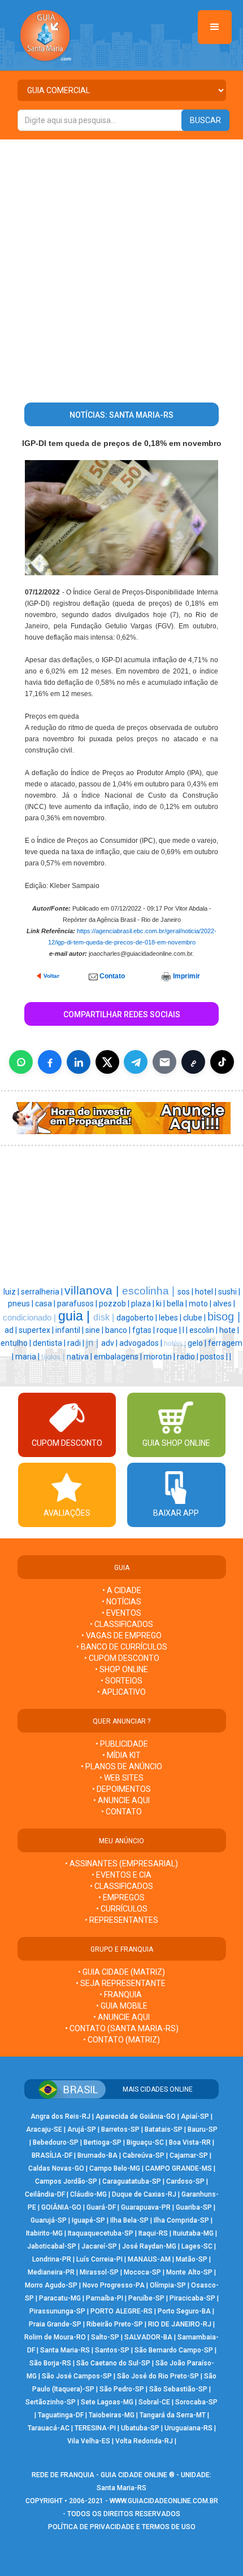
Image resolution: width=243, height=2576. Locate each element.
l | (186, 1330)
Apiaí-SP (195, 2116)
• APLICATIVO (121, 1692)
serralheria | (43, 1292)
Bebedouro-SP (56, 2142)
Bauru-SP (203, 2129)
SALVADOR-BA (148, 2337)
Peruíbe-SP (146, 2298)
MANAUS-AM (149, 2259)
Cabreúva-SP (144, 2155)
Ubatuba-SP (140, 2428)
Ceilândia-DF (45, 2194)
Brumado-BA (97, 2155)
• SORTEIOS (121, 1681)
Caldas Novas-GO (56, 2168)
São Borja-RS (50, 2363)
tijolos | (54, 1357)
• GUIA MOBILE (122, 2006)
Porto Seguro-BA (184, 2311)
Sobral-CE (154, 2402)
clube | (195, 1318)
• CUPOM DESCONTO (122, 1658)
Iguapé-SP (88, 2220)
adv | (110, 1343)
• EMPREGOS (121, 1897)
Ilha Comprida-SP (181, 2220)
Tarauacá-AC (49, 2428)
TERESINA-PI (95, 2428)
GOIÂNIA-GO (61, 2207)
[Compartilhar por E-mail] (164, 1062)
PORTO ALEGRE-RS (121, 2311)
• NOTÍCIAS (121, 1602)
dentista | (50, 1343)
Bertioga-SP (103, 2142)
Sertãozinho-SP (51, 2402)
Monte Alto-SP (189, 2272)
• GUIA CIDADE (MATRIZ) (121, 1972)
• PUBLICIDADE (122, 1744)
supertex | (37, 1330)
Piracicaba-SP (192, 2298)
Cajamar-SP (189, 2155)
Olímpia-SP (168, 2285)
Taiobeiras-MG (112, 2415)
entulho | (17, 1343)
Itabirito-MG (44, 2233)
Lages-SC (197, 2246)
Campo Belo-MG (115, 2168)
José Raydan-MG (149, 2246)
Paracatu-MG (60, 2298)
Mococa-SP (142, 2272)
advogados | (142, 1343)
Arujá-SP (82, 2129)
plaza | (144, 1304)
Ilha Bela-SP (129, 2220)
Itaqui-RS (153, 2233)
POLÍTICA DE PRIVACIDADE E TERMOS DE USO (122, 2527)
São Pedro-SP (122, 2389)
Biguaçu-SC (145, 2142)
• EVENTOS (121, 1613)
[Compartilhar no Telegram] (136, 1062)
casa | (46, 1304)
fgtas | (144, 1330)
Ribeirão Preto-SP (115, 2324)
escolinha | (150, 1291)
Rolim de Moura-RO (55, 2337)
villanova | (93, 1291)
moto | (201, 1304)
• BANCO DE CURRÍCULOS (122, 1647)
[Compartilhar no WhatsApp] (21, 1062)
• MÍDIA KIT (121, 1755)
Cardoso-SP (185, 2181)
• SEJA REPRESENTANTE (121, 1983)
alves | (224, 1304)
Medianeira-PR (51, 2272)
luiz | (12, 1292)
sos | (186, 1292)
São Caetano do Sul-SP (113, 2363)
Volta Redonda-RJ (144, 2441)
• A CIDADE (122, 1590)
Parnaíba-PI (105, 2298)
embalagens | (119, 1357)
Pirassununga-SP (57, 2311)
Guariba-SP (194, 2207)
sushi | (229, 1292)
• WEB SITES (121, 1778)
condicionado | (31, 1318)
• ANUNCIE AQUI (121, 1800)
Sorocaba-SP (196, 2402)
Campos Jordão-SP (66, 2181)
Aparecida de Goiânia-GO (136, 2116)
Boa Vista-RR (190, 2142)
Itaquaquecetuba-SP (101, 2233)
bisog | (224, 1317)
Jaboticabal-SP (52, 2246)
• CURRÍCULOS (122, 1909)
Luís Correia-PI (99, 2259)
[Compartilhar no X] (107, 1062)
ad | (12, 1330)
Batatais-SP (164, 2129)
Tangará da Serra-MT (173, 2415)
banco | (119, 1330)
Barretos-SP (120, 2129)
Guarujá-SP (49, 2220)
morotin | (160, 1357)
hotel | (207, 1292)
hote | (229, 1330)
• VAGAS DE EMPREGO (121, 1635)
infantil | (70, 1330)
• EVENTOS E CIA (121, 1875)
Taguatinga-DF (61, 2415)
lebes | (171, 1318)
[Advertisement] (121, 266)
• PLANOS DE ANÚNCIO (121, 1766)
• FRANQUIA (121, 1995)
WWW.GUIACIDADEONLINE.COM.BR (164, 2501)
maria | (28, 1357)
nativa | (80, 1357)
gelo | (198, 1343)
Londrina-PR (52, 2259)
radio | (188, 1357)
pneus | (21, 1304)
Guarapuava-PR (146, 2207)
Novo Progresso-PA (114, 2285)
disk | (105, 1317)
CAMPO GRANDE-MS (179, 2168)
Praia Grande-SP (55, 2324)
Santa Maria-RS (65, 2350)
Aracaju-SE (44, 2129)
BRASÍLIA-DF (52, 2155)
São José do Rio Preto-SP (158, 2376)
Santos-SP (112, 2350)
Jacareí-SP (99, 2246)
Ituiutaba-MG (193, 2233)
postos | (215, 1357)
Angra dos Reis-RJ (60, 2116)
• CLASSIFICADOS (121, 1624)
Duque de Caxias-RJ (144, 2194)
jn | (94, 1342)
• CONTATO (121, 1812)
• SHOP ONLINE (121, 1669)
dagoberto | (138, 1318)
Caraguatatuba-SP (132, 2181)
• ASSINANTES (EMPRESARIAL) (121, 1864)
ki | (161, 1304)
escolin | (204, 1330)
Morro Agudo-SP (51, 2285)
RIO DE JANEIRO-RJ (180, 2324)
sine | (95, 1330)
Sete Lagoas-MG (107, 2402)
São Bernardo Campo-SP (174, 2350)
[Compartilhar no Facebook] (50, 1062)
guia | (76, 1316)
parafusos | (78, 1304)
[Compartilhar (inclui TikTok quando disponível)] (222, 1062)
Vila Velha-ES (89, 2441)
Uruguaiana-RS (188, 2428)
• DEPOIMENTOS (121, 1789)
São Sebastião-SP (178, 2389)
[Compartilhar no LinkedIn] (79, 1062)
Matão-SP (192, 2259)
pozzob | (115, 1304)
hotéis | (176, 1344)
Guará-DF (101, 2207)
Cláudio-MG (88, 2194)
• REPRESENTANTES (121, 1920)
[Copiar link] (193, 1062)
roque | (170, 1330)
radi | (77, 1343)
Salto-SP (105, 2337)
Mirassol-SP (99, 2272)
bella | (178, 1304)
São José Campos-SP (77, 2376)
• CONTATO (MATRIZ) (121, 2040)
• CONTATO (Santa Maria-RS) (122, 2028)
